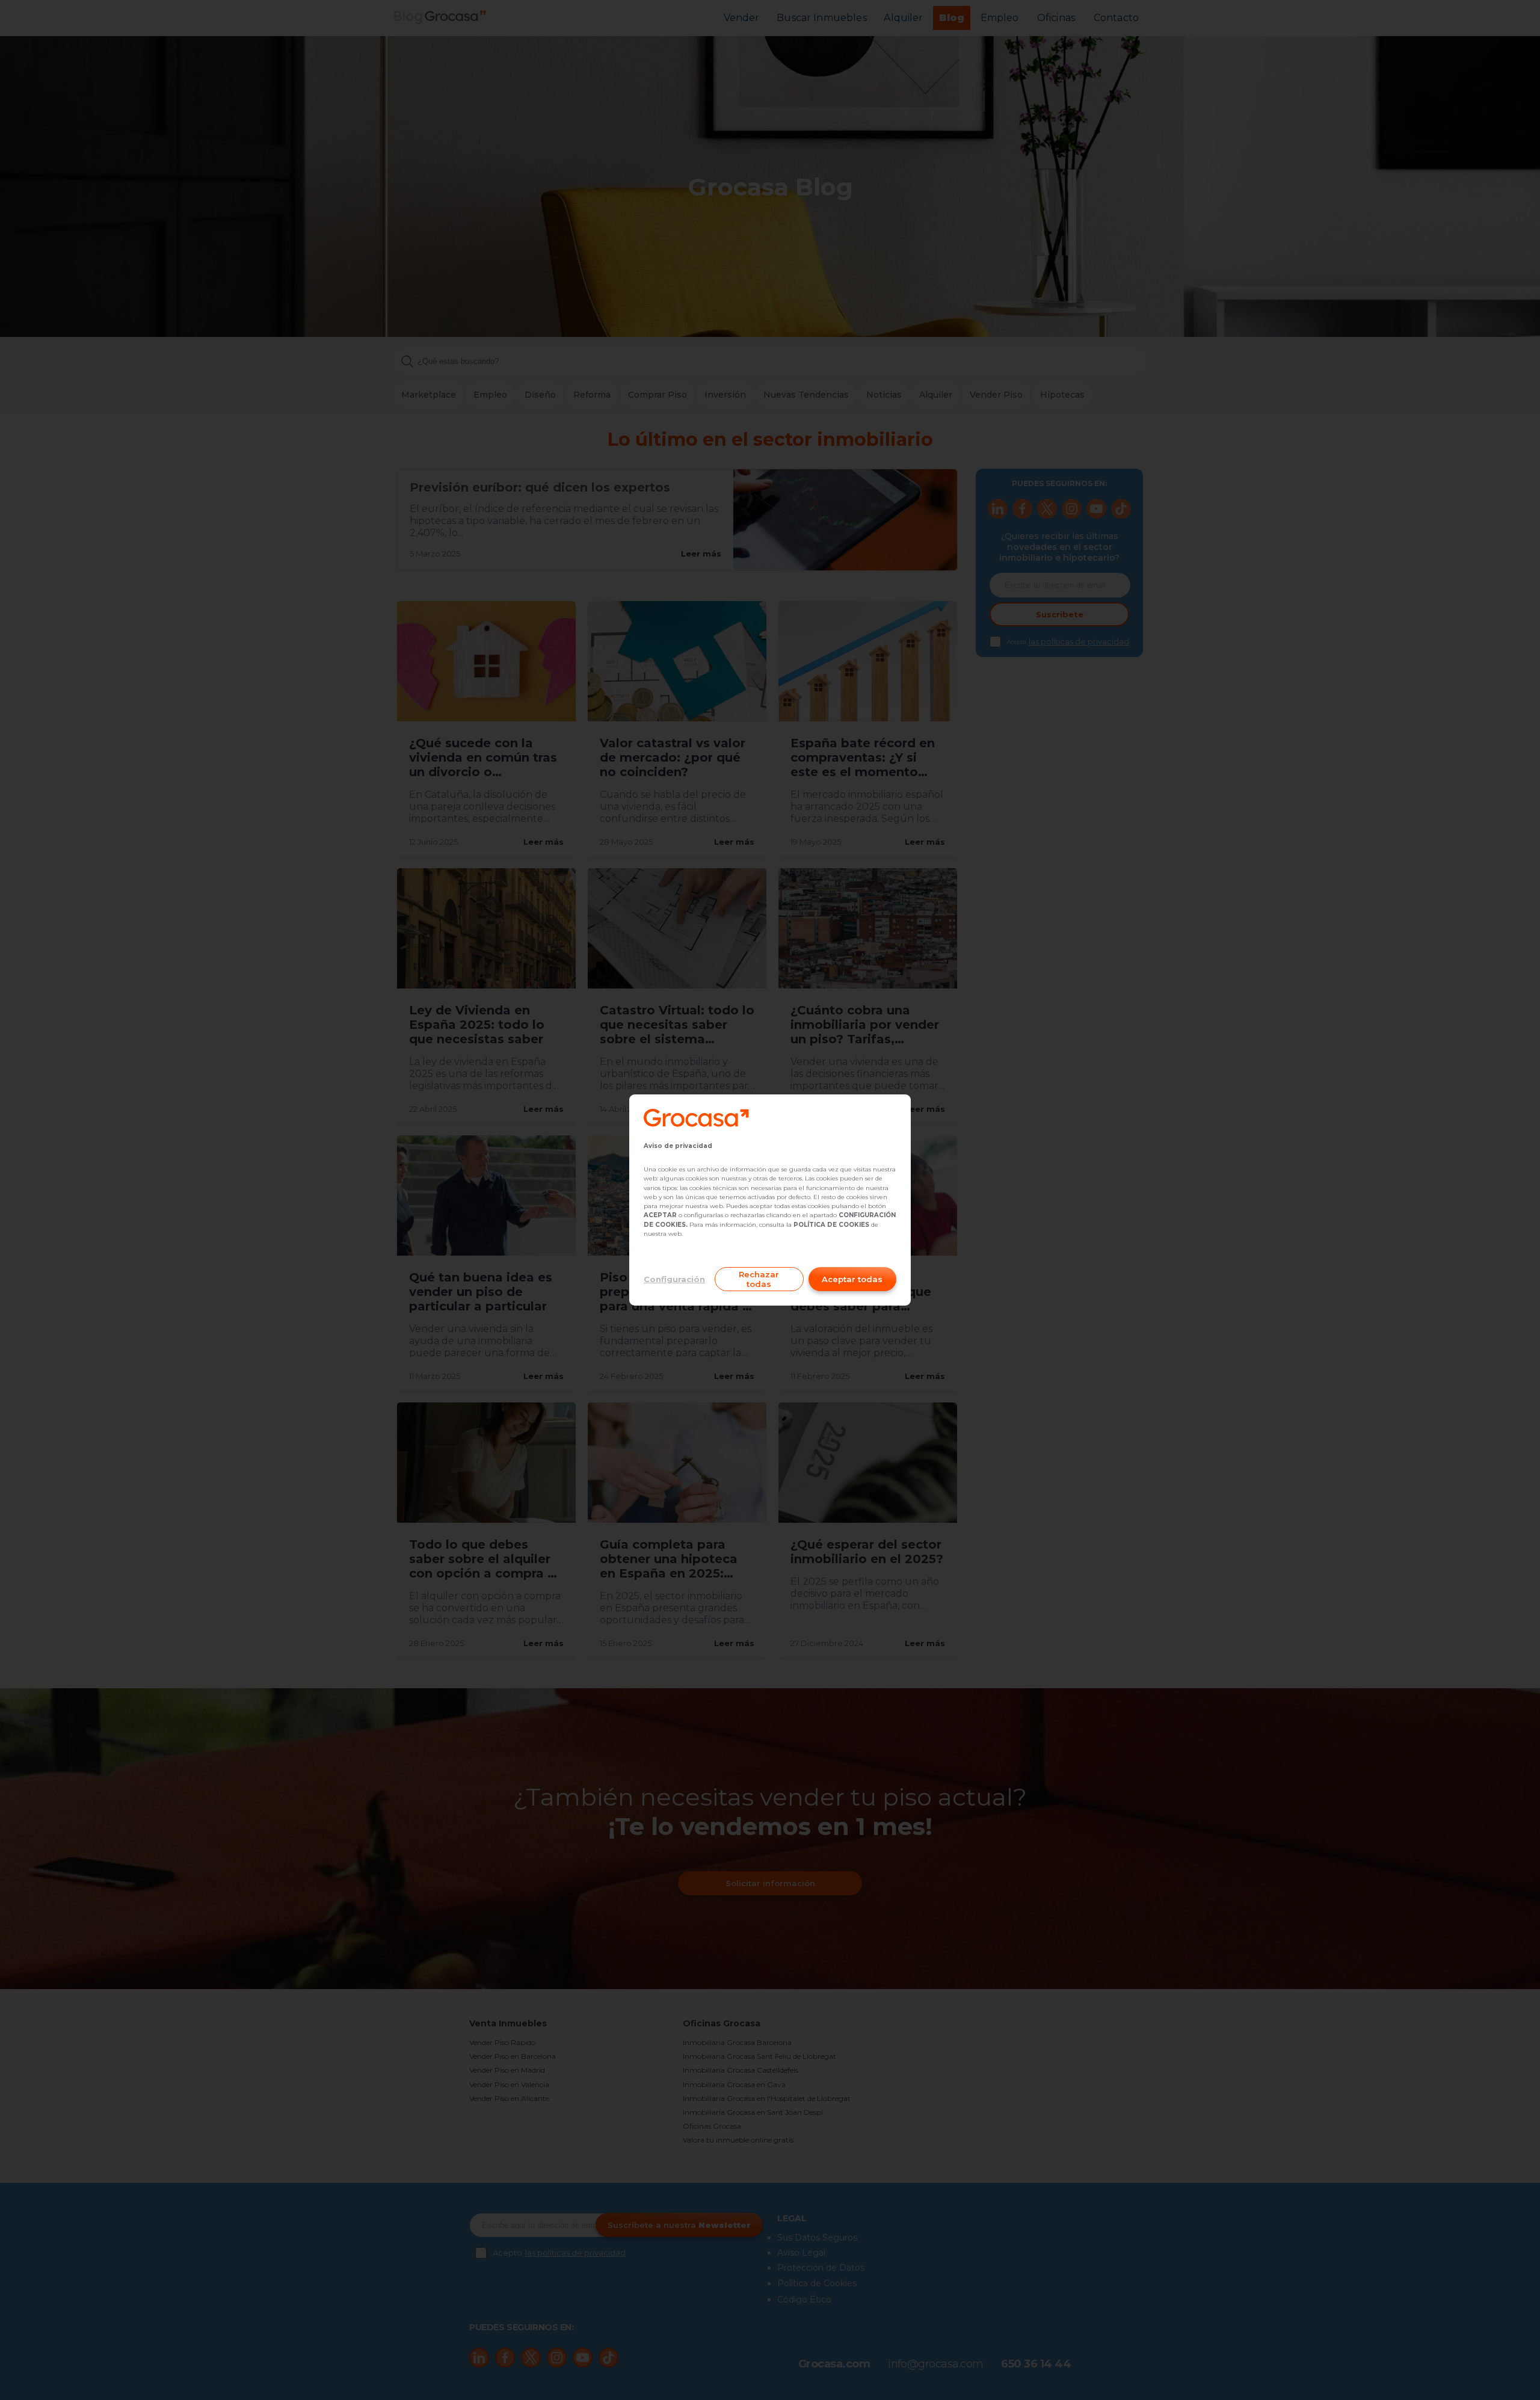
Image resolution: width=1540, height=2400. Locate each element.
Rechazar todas (759, 1279)
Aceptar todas (852, 1279)
